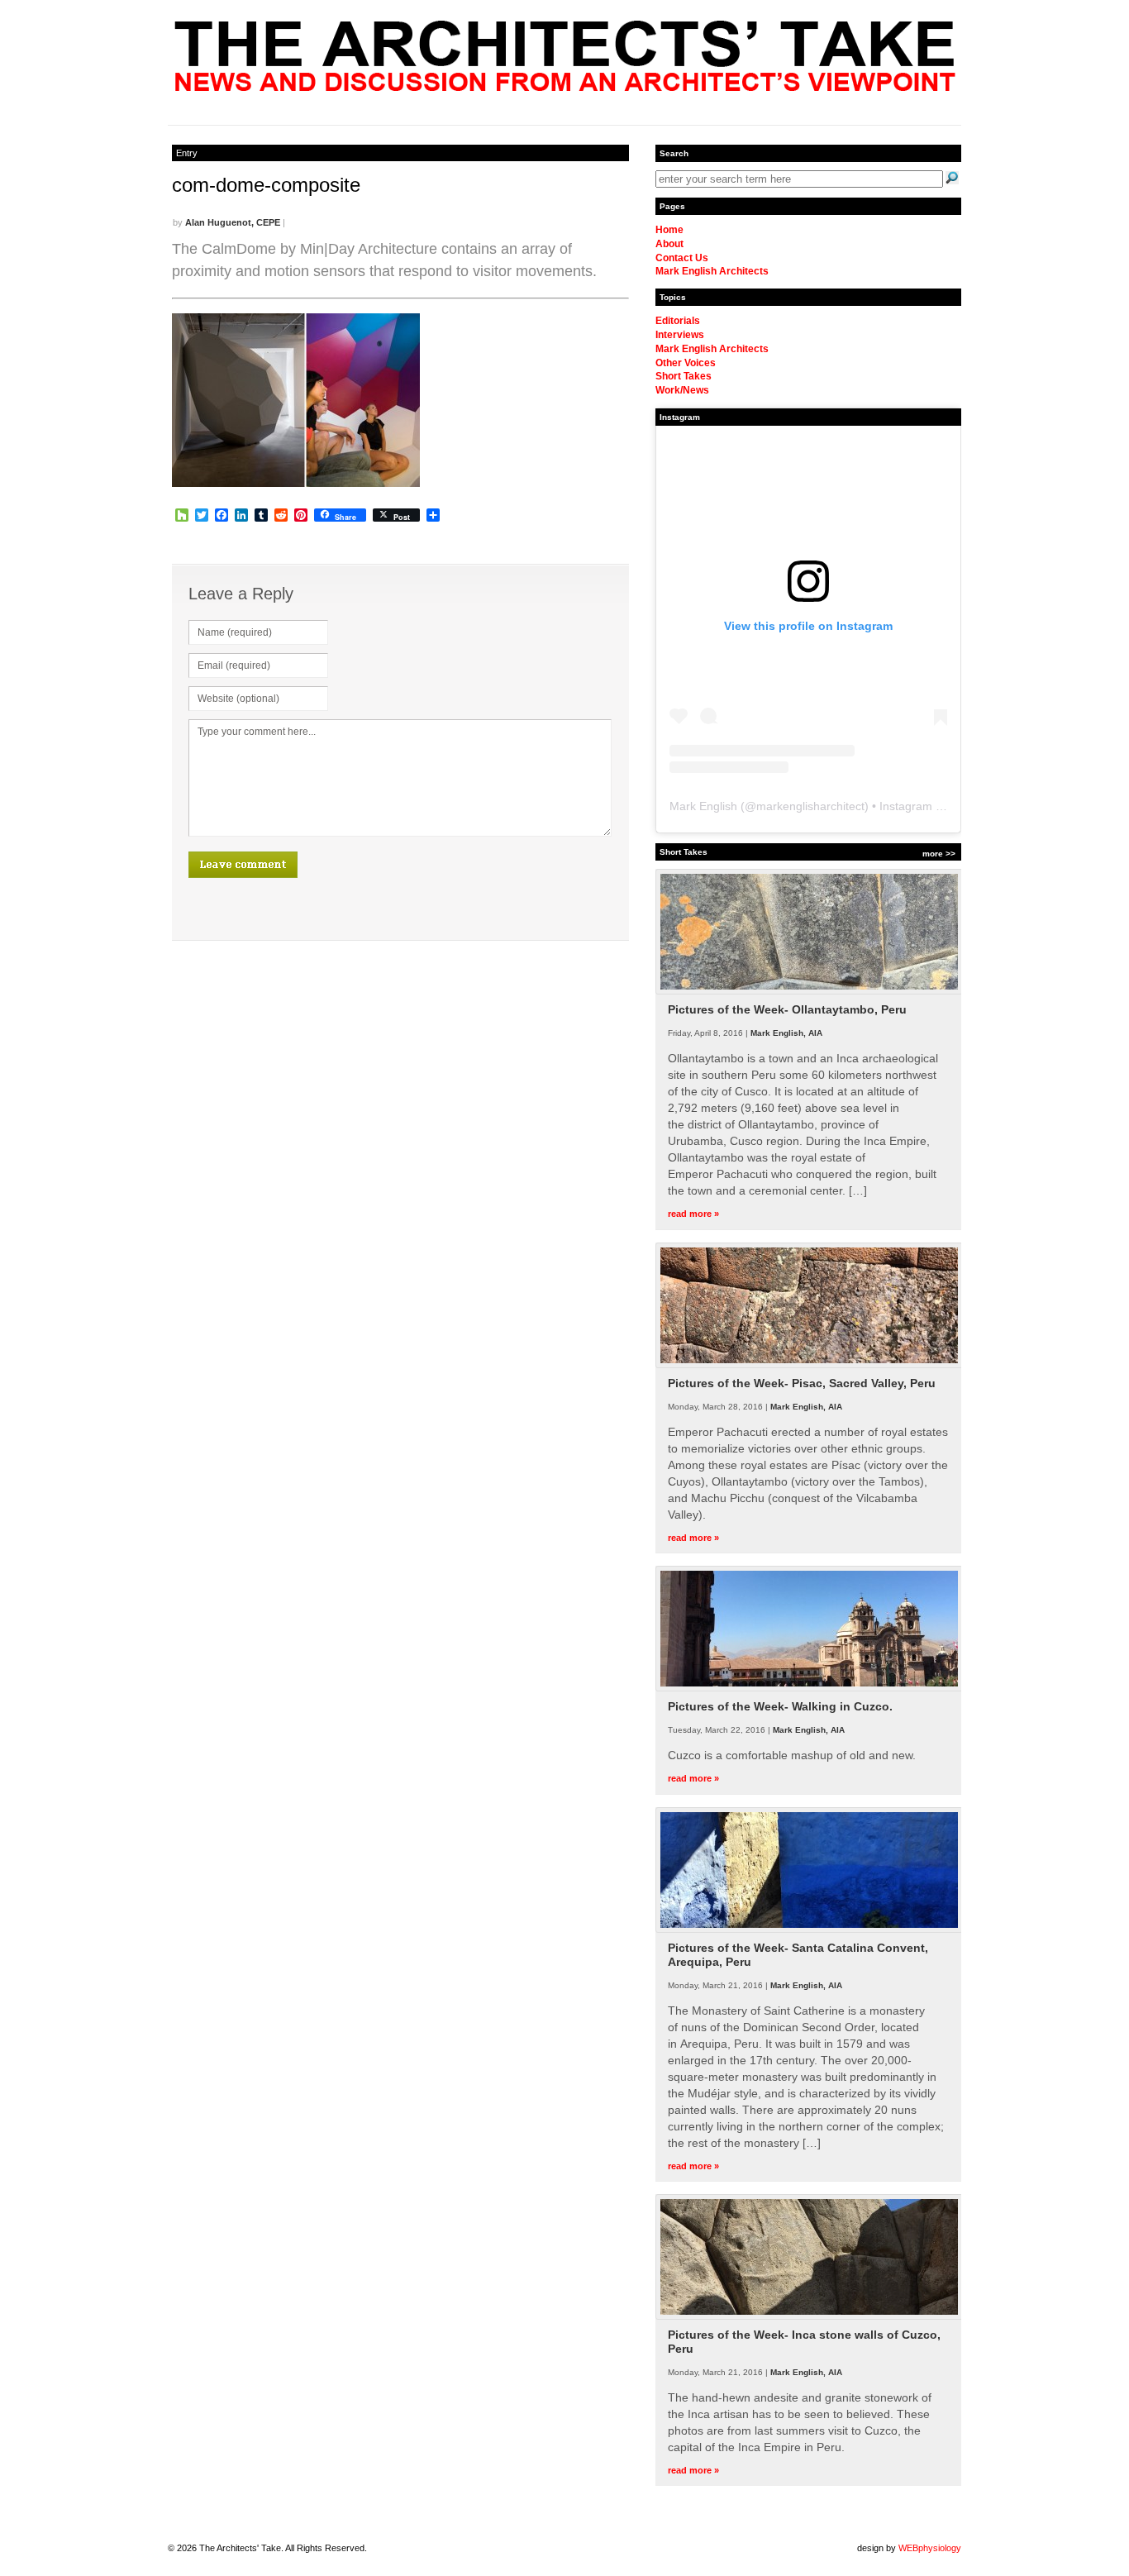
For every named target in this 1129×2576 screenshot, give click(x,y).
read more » (693, 1214)
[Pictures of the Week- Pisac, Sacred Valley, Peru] (809, 1365)
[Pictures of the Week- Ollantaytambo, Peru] (809, 991)
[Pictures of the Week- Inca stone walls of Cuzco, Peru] (809, 2316)
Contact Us (682, 258)
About (669, 244)
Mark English (703, 806)
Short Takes (684, 376)
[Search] (952, 178)
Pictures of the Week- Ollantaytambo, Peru (787, 1009)
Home (669, 230)
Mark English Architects (712, 271)
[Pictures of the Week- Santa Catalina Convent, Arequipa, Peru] (809, 1930)
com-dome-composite (266, 185)
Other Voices (686, 363)
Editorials (678, 321)
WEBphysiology (930, 2548)
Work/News (682, 390)
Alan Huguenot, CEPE (233, 222)
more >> (939, 854)
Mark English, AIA (786, 1033)
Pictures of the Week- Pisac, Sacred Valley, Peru (802, 1383)
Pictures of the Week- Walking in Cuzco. (780, 1706)
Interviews (680, 335)
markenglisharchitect (810, 806)
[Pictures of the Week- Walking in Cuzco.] (809, 1688)
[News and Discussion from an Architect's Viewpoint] (565, 87)
